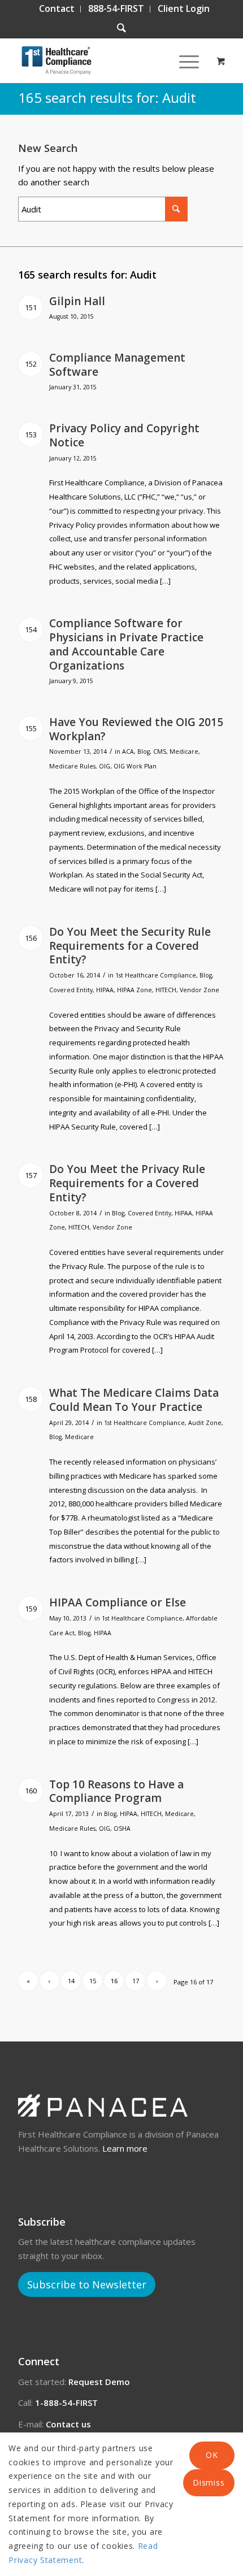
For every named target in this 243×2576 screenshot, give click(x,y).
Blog (144, 751)
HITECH (166, 990)
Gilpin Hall (77, 301)
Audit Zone (205, 1423)
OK (212, 2455)
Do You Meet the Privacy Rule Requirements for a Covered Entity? (127, 1183)
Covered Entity (71, 990)
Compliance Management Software (117, 365)
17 (136, 1981)
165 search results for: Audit (107, 97)
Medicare (184, 751)
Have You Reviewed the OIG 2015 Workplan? (136, 729)
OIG (105, 766)
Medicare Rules (72, 766)
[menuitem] (57, 9)
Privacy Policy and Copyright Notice (124, 435)
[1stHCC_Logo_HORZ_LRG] (101, 60)
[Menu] (183, 60)
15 (93, 1981)
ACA (128, 751)
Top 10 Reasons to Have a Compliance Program (116, 1791)
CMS (160, 751)
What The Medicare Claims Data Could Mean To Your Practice (134, 1400)
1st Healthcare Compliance (156, 975)
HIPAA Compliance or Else (118, 1602)
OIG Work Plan (135, 766)
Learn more (125, 2148)
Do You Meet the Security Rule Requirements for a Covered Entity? (130, 946)
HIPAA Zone (134, 990)
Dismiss (209, 2482)
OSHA (122, 1828)
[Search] (121, 28)
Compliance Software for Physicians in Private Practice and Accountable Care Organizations (126, 644)
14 (71, 1981)
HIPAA (105, 990)
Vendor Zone (199, 990)
